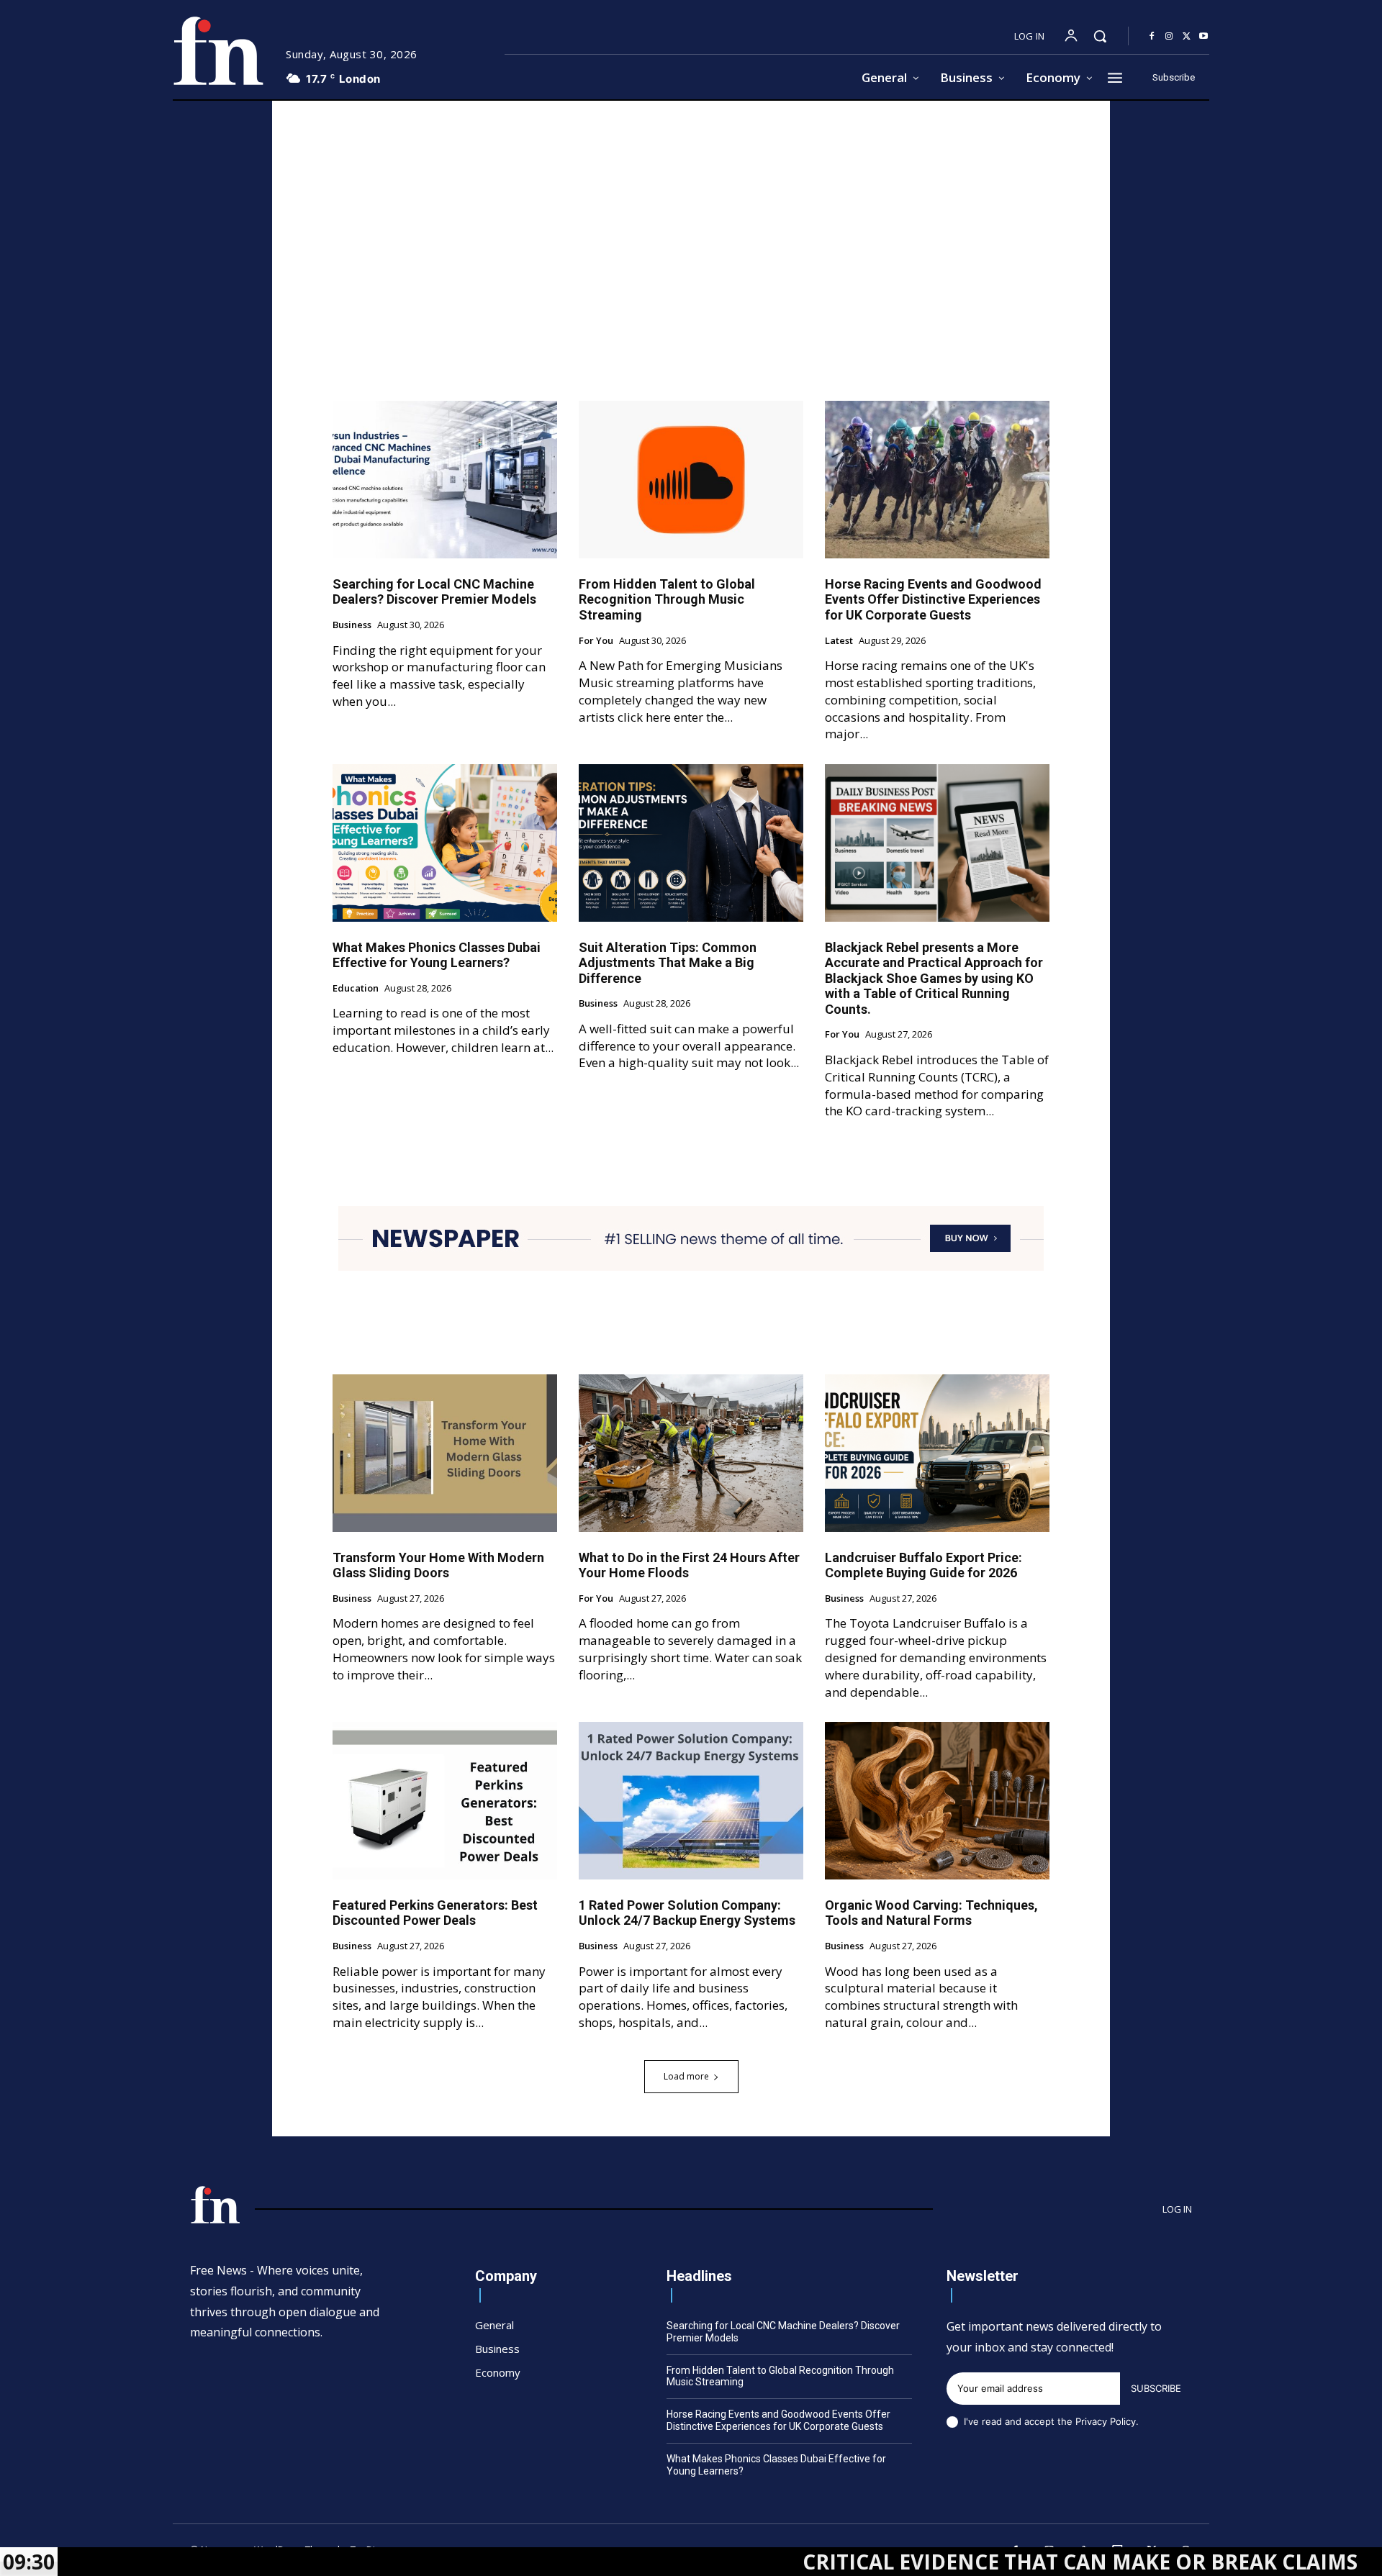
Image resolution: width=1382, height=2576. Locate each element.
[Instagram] (1169, 37)
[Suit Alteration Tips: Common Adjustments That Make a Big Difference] (691, 843)
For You (596, 641)
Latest (839, 641)
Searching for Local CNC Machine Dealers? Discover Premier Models (434, 592)
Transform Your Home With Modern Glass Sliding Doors (438, 1565)
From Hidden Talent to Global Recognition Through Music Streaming (667, 599)
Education (356, 989)
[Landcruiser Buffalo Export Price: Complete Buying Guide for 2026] (937, 1453)
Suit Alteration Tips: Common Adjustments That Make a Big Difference (668, 963)
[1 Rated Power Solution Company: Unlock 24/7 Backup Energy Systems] (691, 1800)
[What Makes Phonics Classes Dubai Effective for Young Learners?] (445, 843)
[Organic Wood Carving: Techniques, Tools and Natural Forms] (937, 1800)
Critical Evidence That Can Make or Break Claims (960, 2562)
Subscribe (1156, 2388)
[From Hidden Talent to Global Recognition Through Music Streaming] (691, 479)
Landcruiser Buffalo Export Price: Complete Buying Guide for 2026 (923, 1565)
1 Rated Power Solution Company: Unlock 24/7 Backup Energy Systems (687, 1913)
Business (352, 625)
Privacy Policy (1106, 2421)
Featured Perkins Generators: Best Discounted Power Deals (435, 1913)
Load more (686, 2076)
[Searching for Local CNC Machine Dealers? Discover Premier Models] (445, 479)
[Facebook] (1152, 37)
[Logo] (218, 51)
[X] (1186, 37)
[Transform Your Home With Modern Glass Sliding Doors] (445, 1453)
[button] (1100, 36)
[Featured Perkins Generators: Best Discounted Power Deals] (445, 1800)
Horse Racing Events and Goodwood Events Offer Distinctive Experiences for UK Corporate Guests (933, 599)
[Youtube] (1203, 37)
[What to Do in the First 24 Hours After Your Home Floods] (691, 1453)
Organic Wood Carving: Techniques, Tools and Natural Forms (931, 1913)
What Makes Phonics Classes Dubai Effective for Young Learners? (437, 955)
